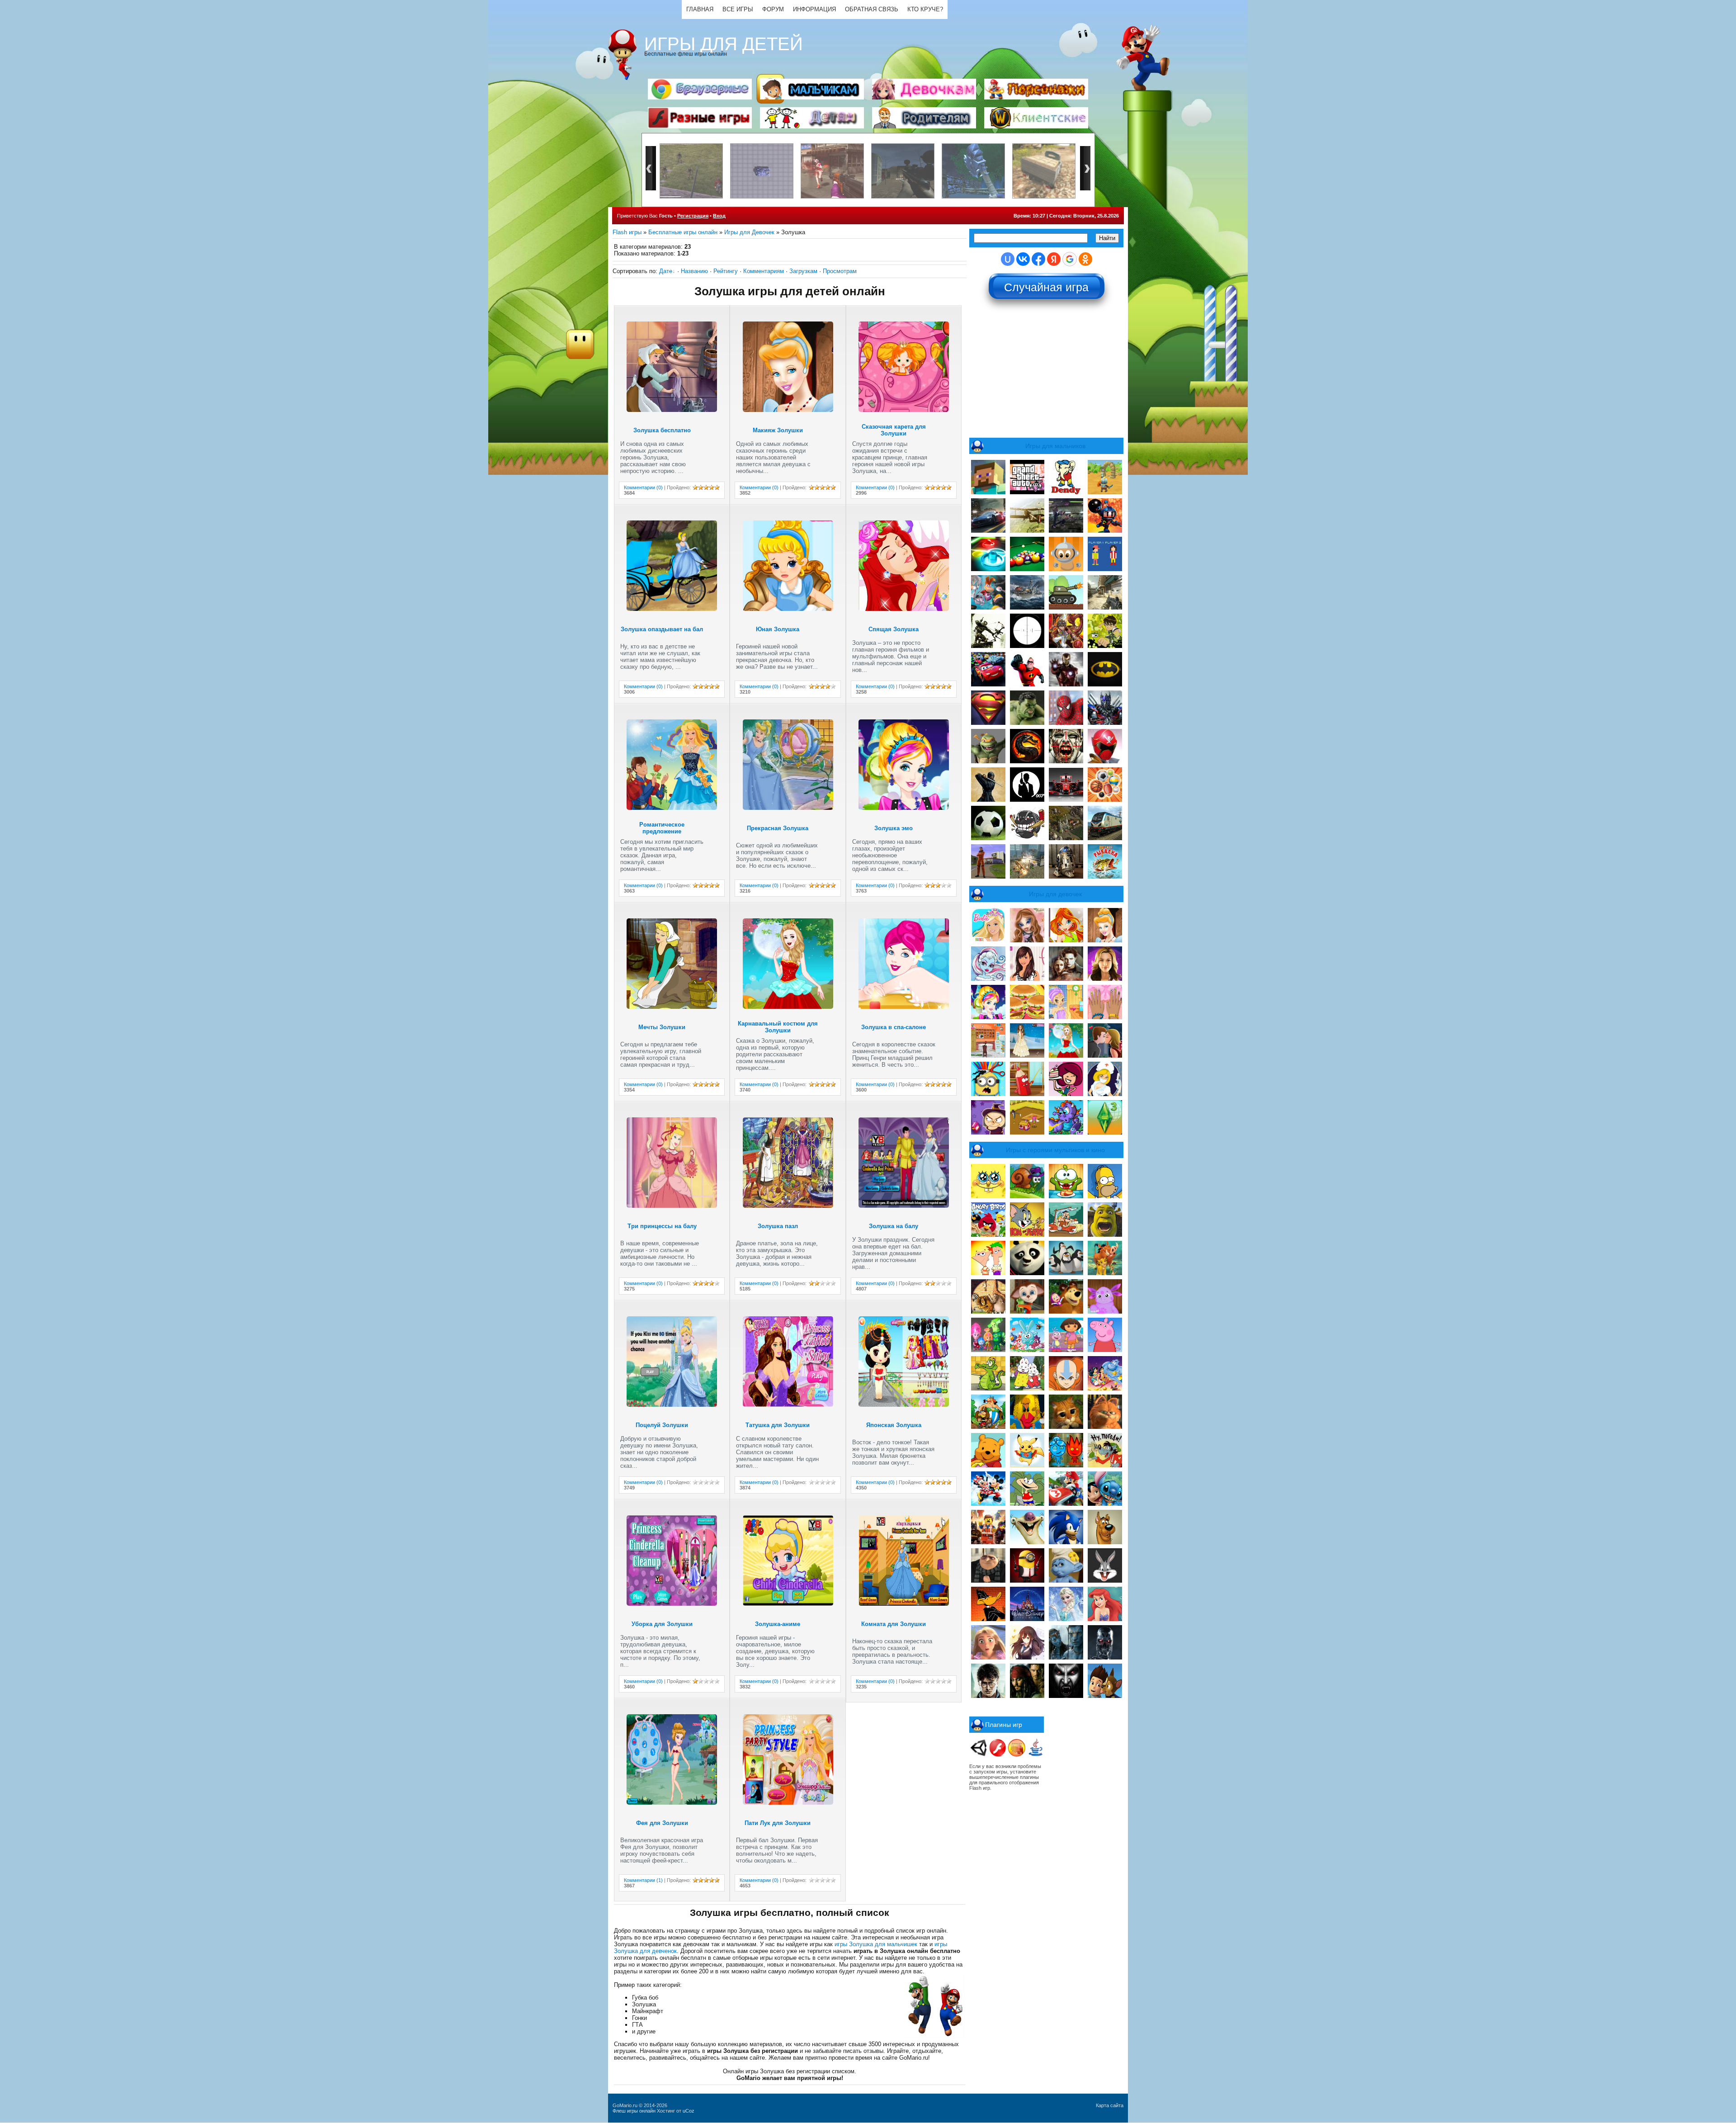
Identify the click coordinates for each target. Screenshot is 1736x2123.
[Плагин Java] (1036, 1755)
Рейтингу (726, 271)
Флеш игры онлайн (634, 2111)
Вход (719, 216)
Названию (694, 271)
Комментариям (764, 271)
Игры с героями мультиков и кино (1055, 1150)
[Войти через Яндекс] (1054, 259)
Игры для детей (724, 44)
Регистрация (693, 216)
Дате (666, 271)
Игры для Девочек (749, 232)
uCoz (689, 2111)
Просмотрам (840, 271)
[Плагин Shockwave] (1017, 1755)
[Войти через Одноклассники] (1085, 259)
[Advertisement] (1047, 373)
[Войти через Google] (1070, 259)
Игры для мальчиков (1055, 446)
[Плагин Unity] (979, 1755)
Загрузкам (803, 271)
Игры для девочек (1055, 894)
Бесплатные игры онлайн (683, 232)
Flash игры (627, 232)
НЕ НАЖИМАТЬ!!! (1047, 284)
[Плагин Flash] (998, 1755)
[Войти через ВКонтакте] (1023, 259)
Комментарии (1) (643, 1880)
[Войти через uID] (1008, 259)
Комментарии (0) (643, 487)
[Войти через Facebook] (1038, 259)
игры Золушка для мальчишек (876, 1944)
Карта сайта (1110, 2105)
